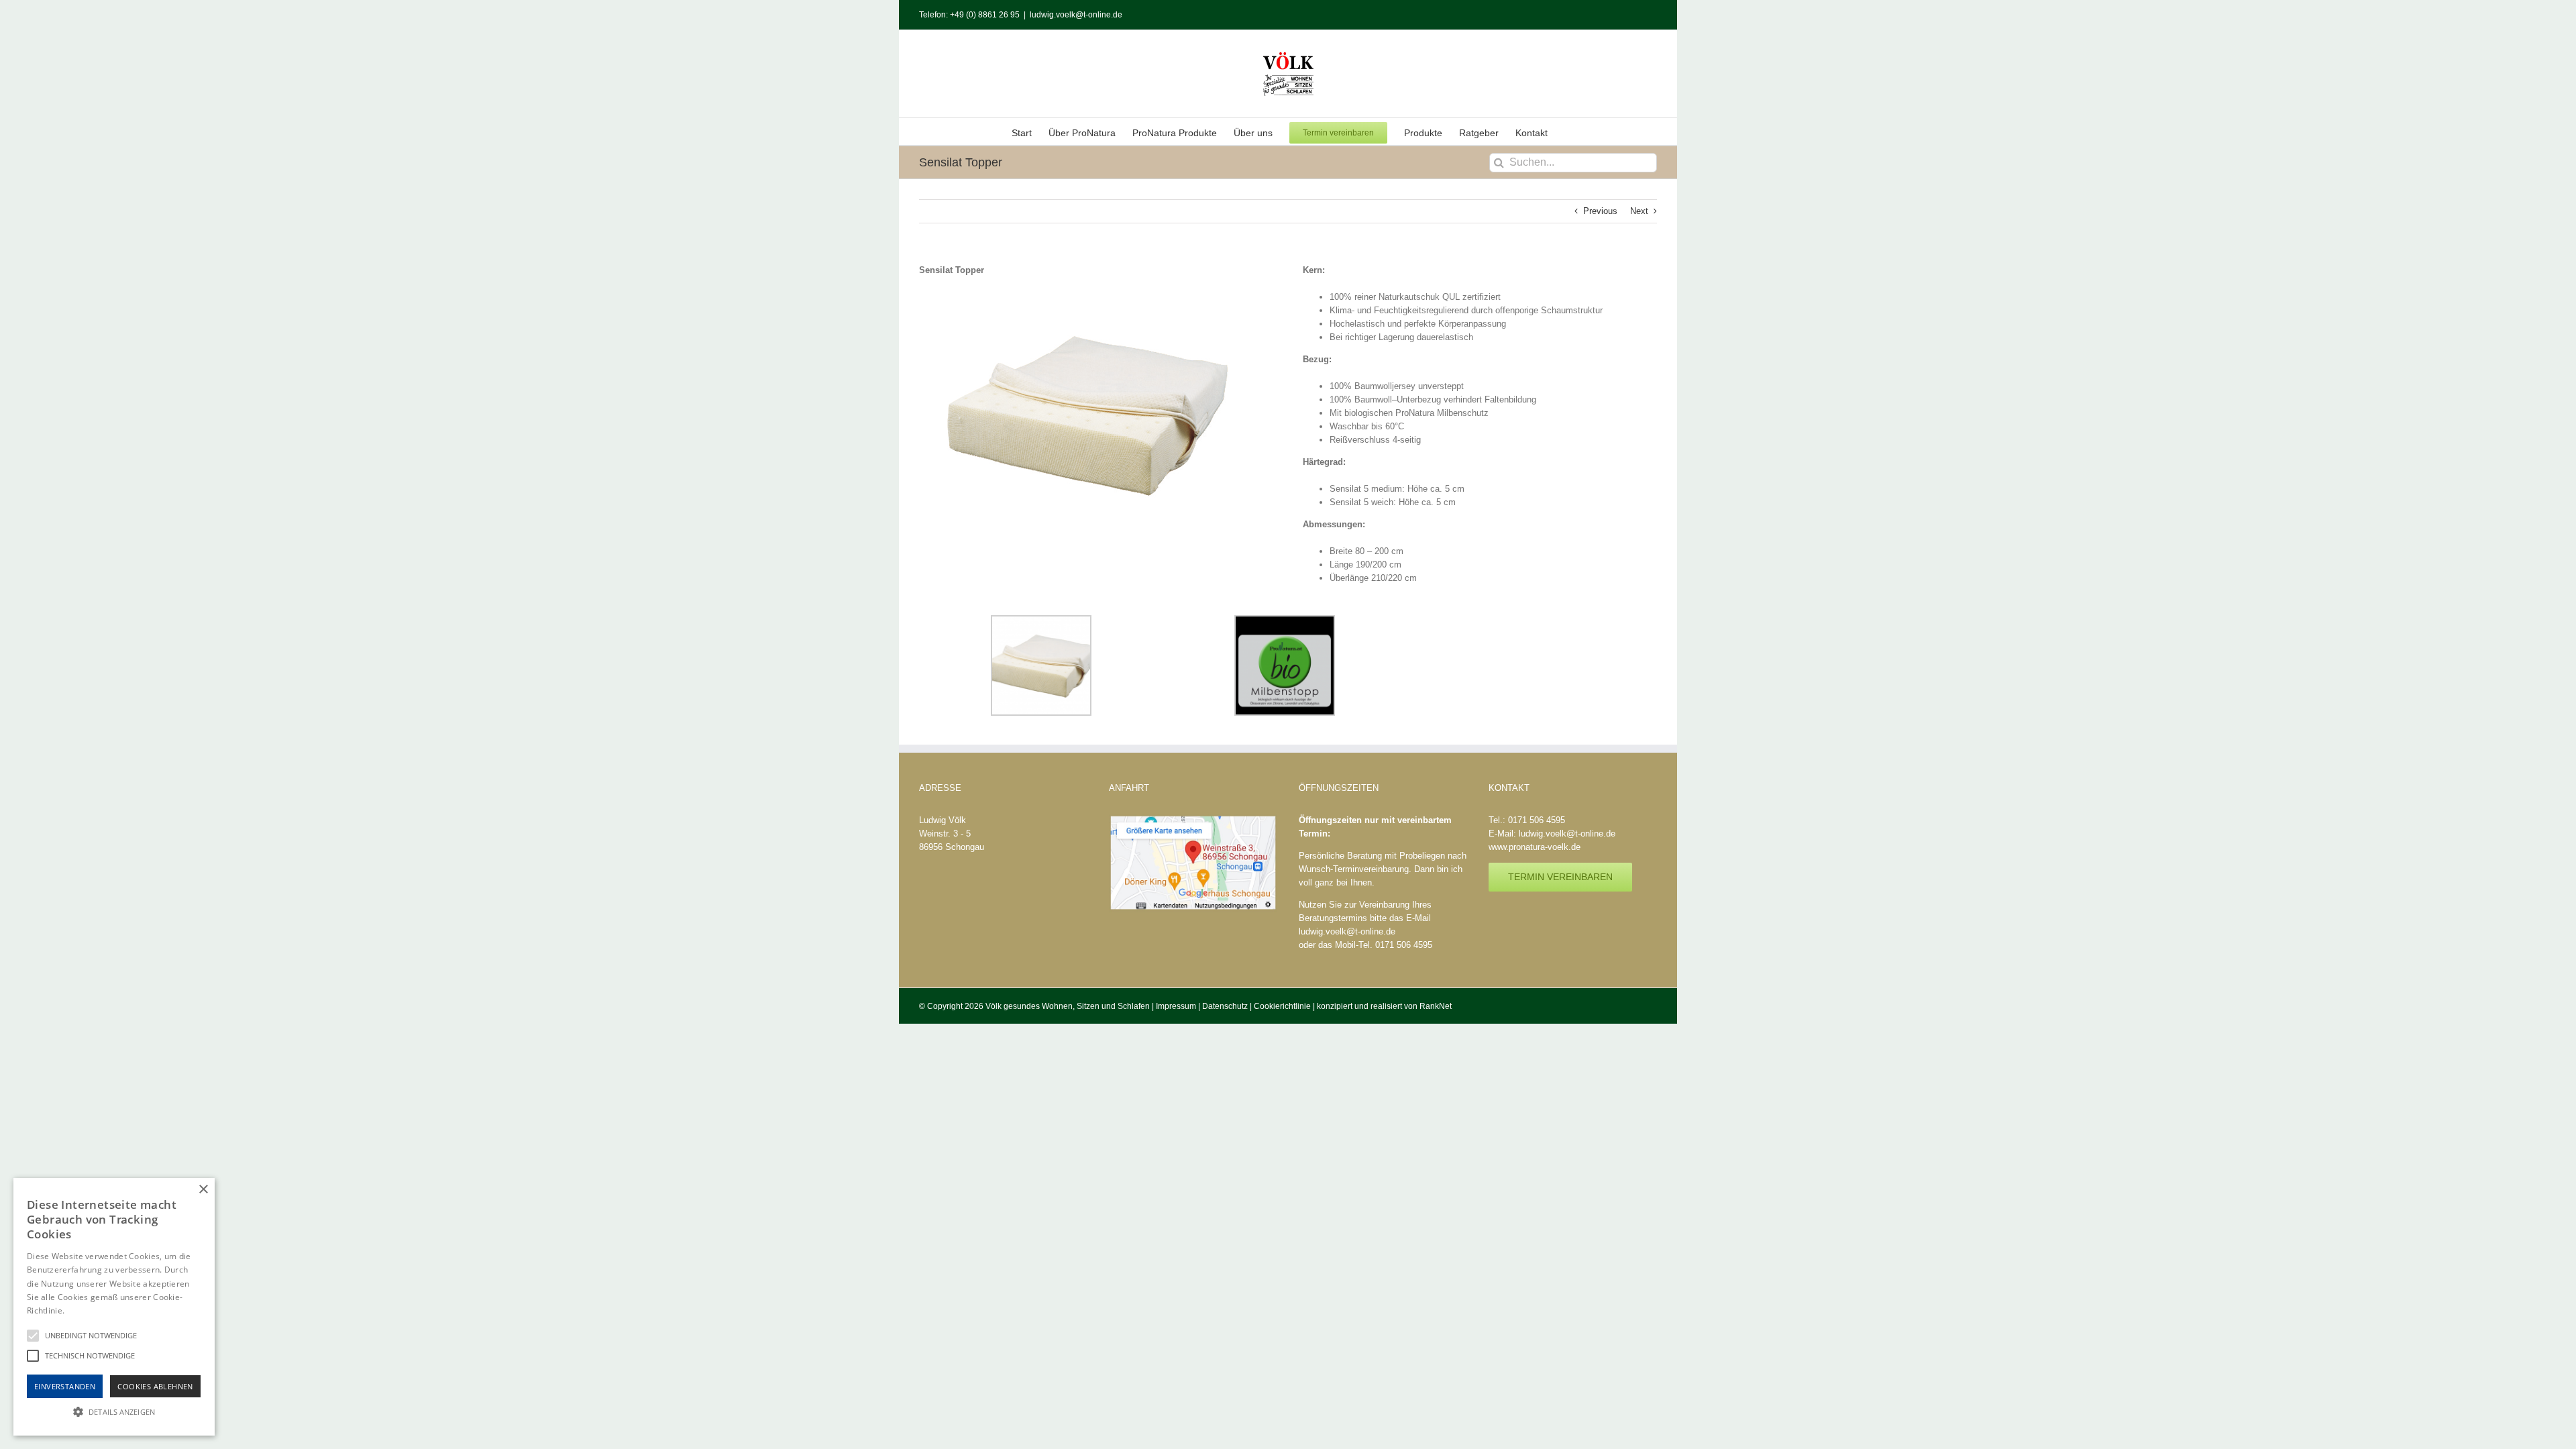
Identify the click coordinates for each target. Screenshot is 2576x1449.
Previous (1600, 211)
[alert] (114, 1307)
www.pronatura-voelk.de (1535, 847)
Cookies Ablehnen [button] (155, 1386)
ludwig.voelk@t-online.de (1076, 15)
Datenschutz (1225, 1006)
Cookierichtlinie (1282, 1006)
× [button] (203, 1190)
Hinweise (84, 1310)
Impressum (1176, 1006)
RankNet (1436, 1006)
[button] (114, 1411)
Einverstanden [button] (65, 1386)
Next (1639, 211)
